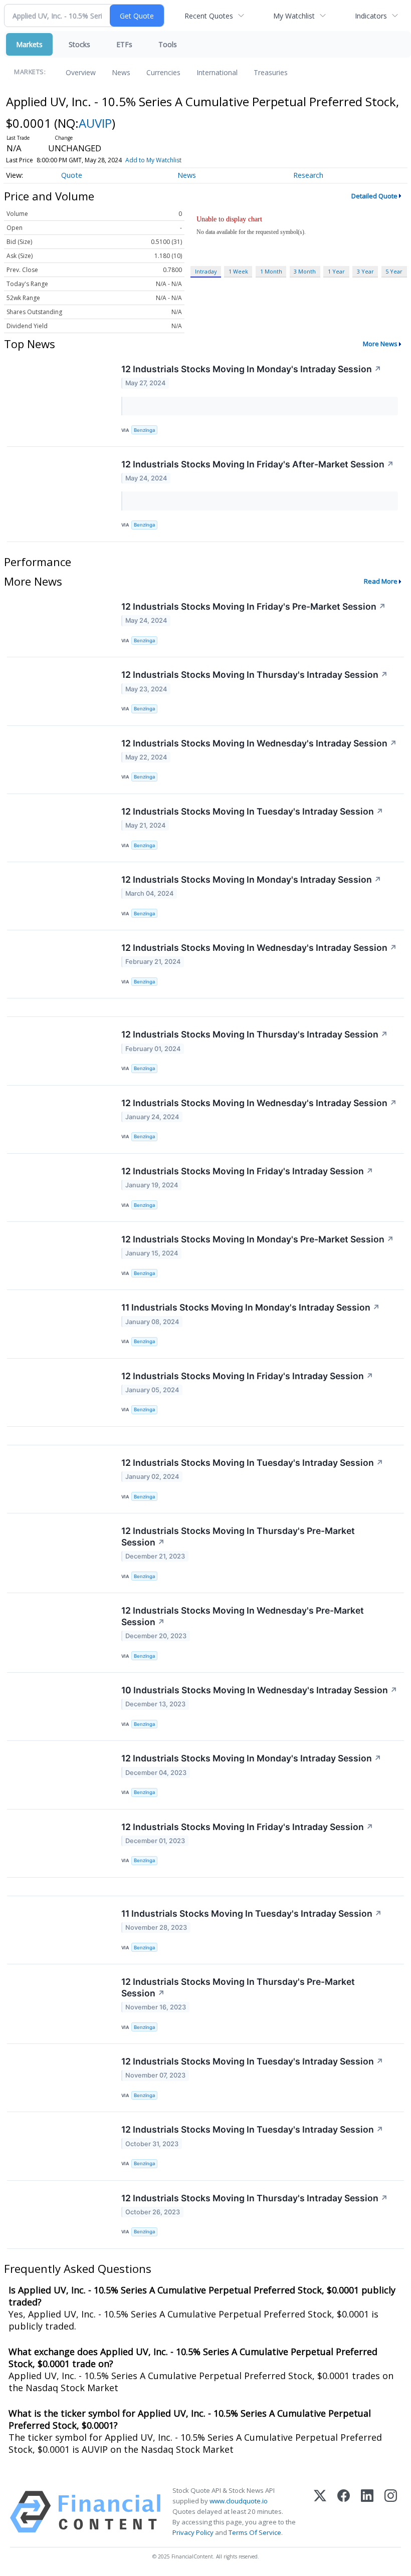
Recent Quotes (209, 16)
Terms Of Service (255, 2532)
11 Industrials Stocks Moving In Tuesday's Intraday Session (252, 1913)
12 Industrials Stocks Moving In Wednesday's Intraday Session (259, 743)
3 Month (305, 271)
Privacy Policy (193, 2532)
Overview (81, 72)
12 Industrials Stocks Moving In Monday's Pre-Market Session (258, 1239)
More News (380, 344)
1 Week (238, 271)
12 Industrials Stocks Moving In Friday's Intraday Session (247, 1171)
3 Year (365, 271)
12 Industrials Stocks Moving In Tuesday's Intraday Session (252, 811)
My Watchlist (294, 16)
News (121, 72)
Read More (381, 581)
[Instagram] (391, 2512)
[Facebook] (344, 2512)
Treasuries (271, 72)
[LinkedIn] (367, 2512)
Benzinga (144, 430)
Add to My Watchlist (153, 160)
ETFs (124, 44)
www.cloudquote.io (239, 2501)
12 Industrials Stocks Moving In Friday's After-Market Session (258, 464)
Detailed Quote (374, 196)
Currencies (163, 72)
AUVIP (95, 123)
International (217, 72)
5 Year (394, 271)
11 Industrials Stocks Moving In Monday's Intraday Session (251, 1307)
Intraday (206, 271)
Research (308, 175)
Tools (168, 44)
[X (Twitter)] (320, 2512)
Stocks (79, 44)
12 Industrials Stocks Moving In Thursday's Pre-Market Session (238, 1536)
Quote (72, 175)
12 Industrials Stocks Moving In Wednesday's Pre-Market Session (243, 1616)
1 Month (271, 271)
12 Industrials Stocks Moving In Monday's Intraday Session (251, 369)
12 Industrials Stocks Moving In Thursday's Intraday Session (255, 675)
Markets (29, 44)
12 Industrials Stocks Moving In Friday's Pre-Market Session (254, 606)
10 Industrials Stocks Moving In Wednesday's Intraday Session (259, 1690)
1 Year (336, 271)
